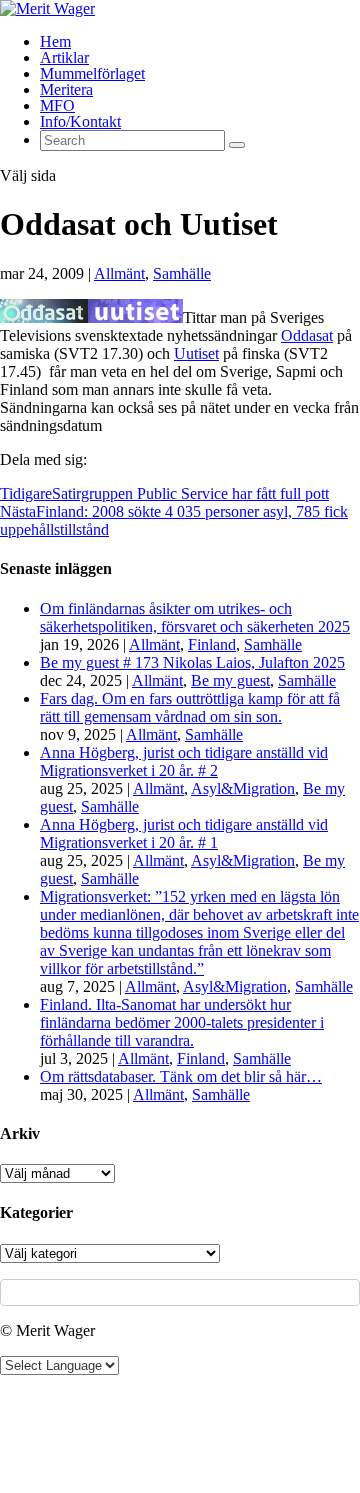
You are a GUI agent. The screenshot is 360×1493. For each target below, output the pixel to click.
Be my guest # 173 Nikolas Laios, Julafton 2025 (192, 662)
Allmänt (119, 273)
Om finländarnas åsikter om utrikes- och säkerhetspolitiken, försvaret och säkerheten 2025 (195, 617)
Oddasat (307, 335)
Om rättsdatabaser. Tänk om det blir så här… (181, 1076)
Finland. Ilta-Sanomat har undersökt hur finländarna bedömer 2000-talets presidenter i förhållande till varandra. (182, 1022)
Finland (212, 644)
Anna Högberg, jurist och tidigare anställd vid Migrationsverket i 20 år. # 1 (184, 833)
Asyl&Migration (243, 788)
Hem (55, 41)
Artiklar (64, 57)
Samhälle (182, 273)
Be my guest (230, 680)
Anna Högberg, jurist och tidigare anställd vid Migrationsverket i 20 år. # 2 (184, 761)
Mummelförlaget (92, 73)
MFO (57, 105)
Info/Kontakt (80, 121)
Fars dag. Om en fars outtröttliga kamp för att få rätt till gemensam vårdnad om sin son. (190, 707)
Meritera (66, 89)
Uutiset (196, 353)
